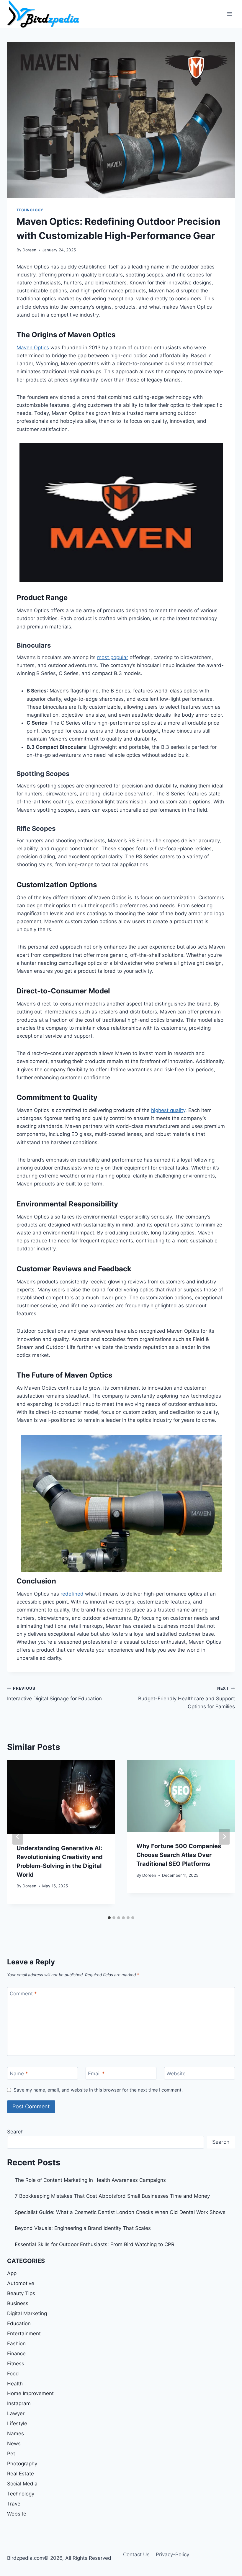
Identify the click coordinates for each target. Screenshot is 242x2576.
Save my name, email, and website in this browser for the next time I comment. (98, 2090)
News (14, 2444)
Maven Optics (33, 348)
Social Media (22, 2484)
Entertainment (24, 2333)
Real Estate (21, 2474)
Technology (30, 210)
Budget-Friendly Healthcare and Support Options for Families (187, 1698)
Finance (16, 2354)
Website (176, 2074)
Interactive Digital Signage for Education (54, 1694)
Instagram (19, 2403)
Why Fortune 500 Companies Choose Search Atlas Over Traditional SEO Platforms (179, 1855)
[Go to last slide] (18, 1837)
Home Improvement (30, 2393)
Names (15, 2433)
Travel (14, 2504)
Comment (23, 1994)
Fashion (16, 2344)
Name (19, 2074)
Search (15, 2132)
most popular (113, 657)
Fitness (16, 2364)
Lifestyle (17, 2423)
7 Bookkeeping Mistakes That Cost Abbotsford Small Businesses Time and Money (112, 2196)
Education (19, 2323)
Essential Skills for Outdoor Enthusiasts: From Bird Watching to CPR (95, 2244)
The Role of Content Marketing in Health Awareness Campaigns (90, 2180)
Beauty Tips (21, 2293)
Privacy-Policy (172, 2554)
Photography (22, 2464)
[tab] (109, 1918)
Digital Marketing (27, 2313)
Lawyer (16, 2413)
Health (15, 2384)
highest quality (168, 1110)
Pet (11, 2454)
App (12, 2273)
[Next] (224, 1837)
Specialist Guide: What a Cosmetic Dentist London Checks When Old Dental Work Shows (120, 2212)
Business (18, 2303)
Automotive (21, 2283)
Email (96, 2074)
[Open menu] (229, 14)
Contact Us (136, 2554)
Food (13, 2374)
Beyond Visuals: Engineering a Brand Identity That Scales (83, 2228)
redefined (72, 1594)
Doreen (29, 250)
